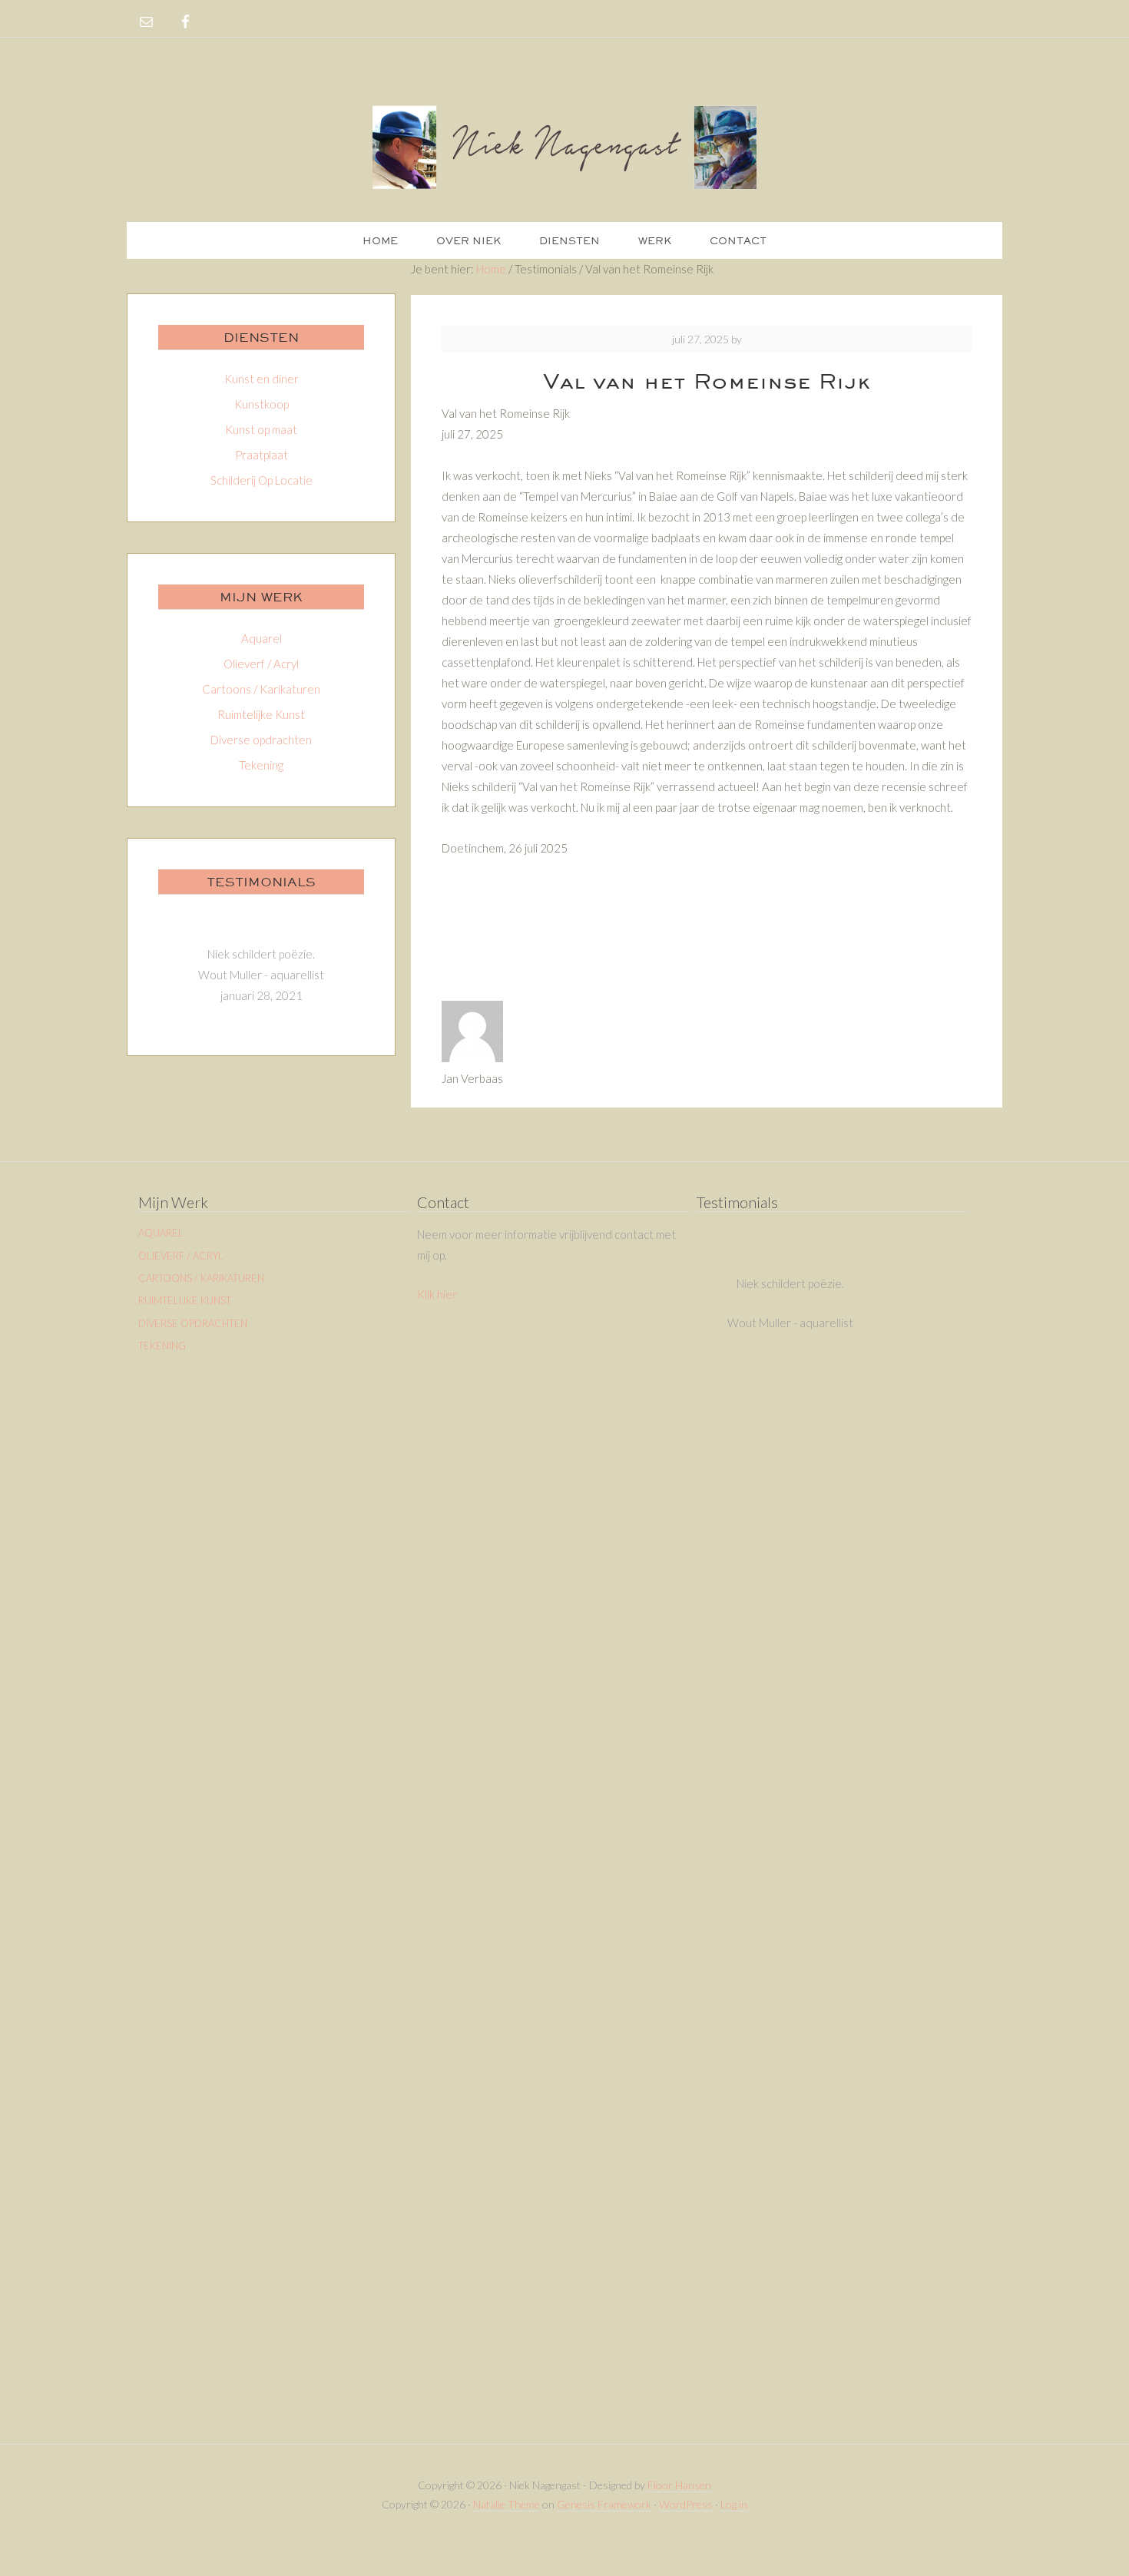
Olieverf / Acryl (261, 664)
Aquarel (262, 638)
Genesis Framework (604, 2504)
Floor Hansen (679, 2485)
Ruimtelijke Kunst (261, 714)
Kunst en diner (262, 379)
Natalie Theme (507, 2504)
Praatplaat (262, 455)
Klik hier (437, 1294)
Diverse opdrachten (261, 740)
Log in (734, 2504)
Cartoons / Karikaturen (261, 689)
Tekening (261, 765)
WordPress (686, 2504)
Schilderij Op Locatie (262, 480)
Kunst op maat (261, 429)
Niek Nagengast (564, 146)
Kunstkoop (262, 404)
